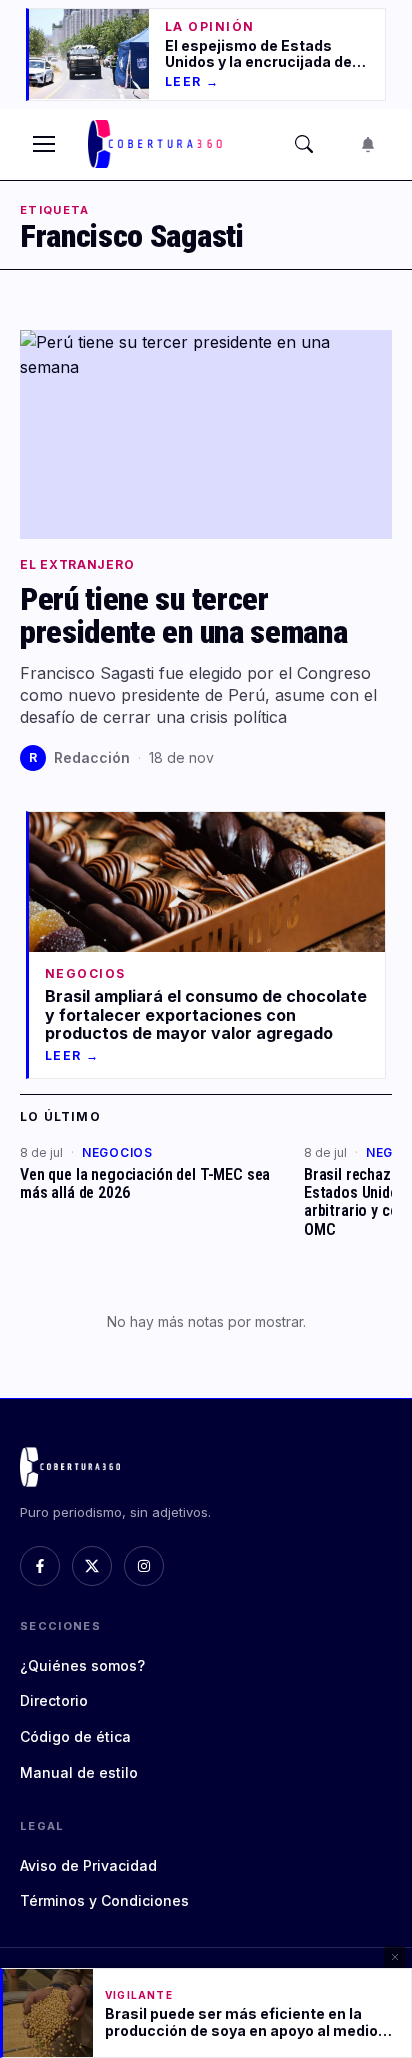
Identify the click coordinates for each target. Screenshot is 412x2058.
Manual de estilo (79, 1772)
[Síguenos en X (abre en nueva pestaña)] (92, 1566)
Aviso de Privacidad (88, 1865)
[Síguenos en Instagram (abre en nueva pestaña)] (144, 1566)
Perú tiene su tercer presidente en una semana (183, 615)
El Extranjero (77, 565)
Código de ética (75, 1736)
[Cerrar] (395, 1957)
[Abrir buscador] (304, 144)
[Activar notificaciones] (368, 144)
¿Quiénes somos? (82, 1665)
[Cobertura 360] (157, 144)
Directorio (54, 1700)
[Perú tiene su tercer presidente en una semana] (206, 434)
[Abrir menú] (44, 144)
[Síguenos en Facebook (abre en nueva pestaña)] (40, 1566)
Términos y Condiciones (104, 1900)
